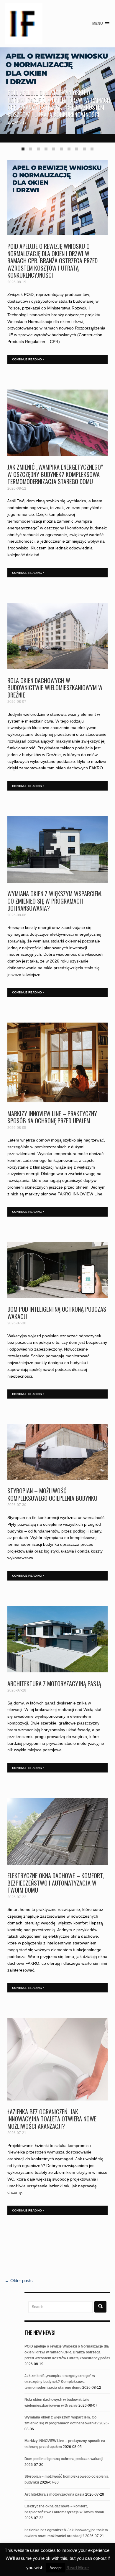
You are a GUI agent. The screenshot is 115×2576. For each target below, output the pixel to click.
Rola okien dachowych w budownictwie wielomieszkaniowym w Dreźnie (55, 688)
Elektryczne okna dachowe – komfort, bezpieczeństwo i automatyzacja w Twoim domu (56, 1883)
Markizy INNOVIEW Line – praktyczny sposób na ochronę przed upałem (52, 1117)
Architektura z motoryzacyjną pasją (54, 1684)
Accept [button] (56, 2568)
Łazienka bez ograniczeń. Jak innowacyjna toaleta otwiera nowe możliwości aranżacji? (52, 2119)
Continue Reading (27, 359)
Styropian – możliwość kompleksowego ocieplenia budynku (52, 1494)
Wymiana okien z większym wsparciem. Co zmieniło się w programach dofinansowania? (55, 901)
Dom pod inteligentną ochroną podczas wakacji (57, 1313)
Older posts (19, 2281)
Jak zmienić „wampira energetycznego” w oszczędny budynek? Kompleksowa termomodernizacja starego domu (55, 474)
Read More (78, 2568)
